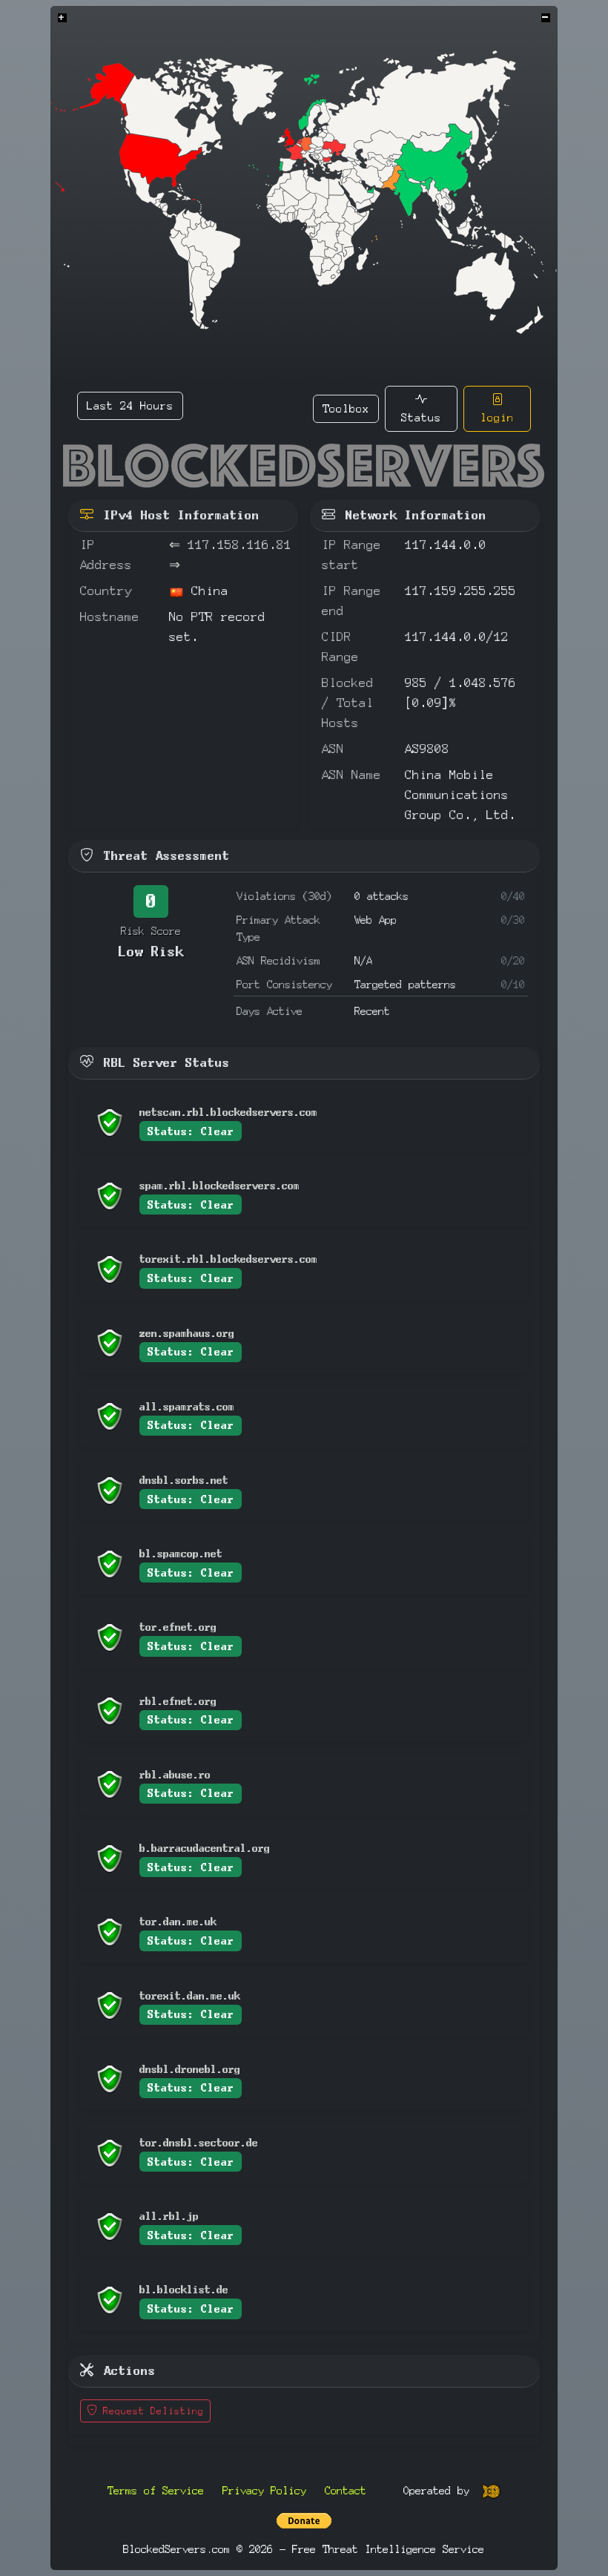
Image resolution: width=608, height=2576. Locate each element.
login (497, 417)
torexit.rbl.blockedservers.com (228, 1259)
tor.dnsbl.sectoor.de (199, 2142)
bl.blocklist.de (184, 2289)
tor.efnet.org (178, 1627)
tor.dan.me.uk (178, 1921)
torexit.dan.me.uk (190, 1995)
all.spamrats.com (187, 1406)
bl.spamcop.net (181, 1553)
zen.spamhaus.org (187, 1333)
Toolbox (346, 408)
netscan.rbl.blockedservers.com (228, 1112)
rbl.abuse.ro (175, 1774)
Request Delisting (151, 2411)
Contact (346, 2490)
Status (421, 417)
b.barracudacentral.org (205, 1848)
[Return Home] (304, 466)
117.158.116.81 (239, 545)
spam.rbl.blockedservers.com (219, 1185)
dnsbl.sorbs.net (184, 1480)
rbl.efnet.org (178, 1701)
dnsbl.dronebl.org (190, 2069)
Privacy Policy (264, 2490)
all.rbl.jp (169, 2216)
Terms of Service (156, 2490)
